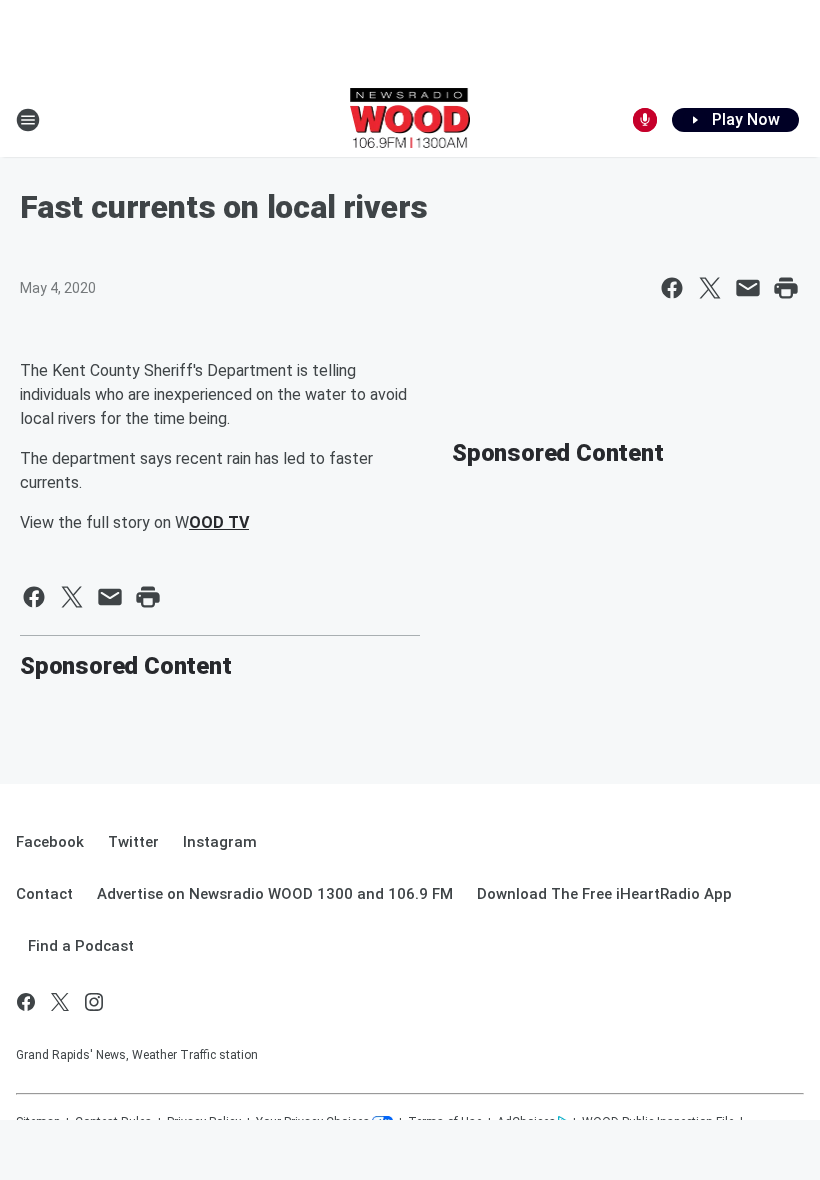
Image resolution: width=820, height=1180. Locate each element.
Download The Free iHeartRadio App (604, 894)
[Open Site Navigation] (28, 120)
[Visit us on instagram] (94, 1002)
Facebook (50, 842)
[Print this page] (786, 288)
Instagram (220, 842)
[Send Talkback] (645, 120)
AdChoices (526, 1122)
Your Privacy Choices (313, 1122)
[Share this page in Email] (748, 288)
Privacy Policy (204, 1122)
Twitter (133, 842)
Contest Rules (113, 1122)
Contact (44, 894)
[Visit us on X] (60, 1002)
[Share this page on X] (710, 288)
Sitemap (38, 1122)
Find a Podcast (81, 946)
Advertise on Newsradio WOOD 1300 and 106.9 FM (275, 894)
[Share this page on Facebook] (672, 288)
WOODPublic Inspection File (658, 1122)
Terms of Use (445, 1122)
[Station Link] (410, 120)
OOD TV (219, 522)
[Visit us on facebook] (26, 1002)
